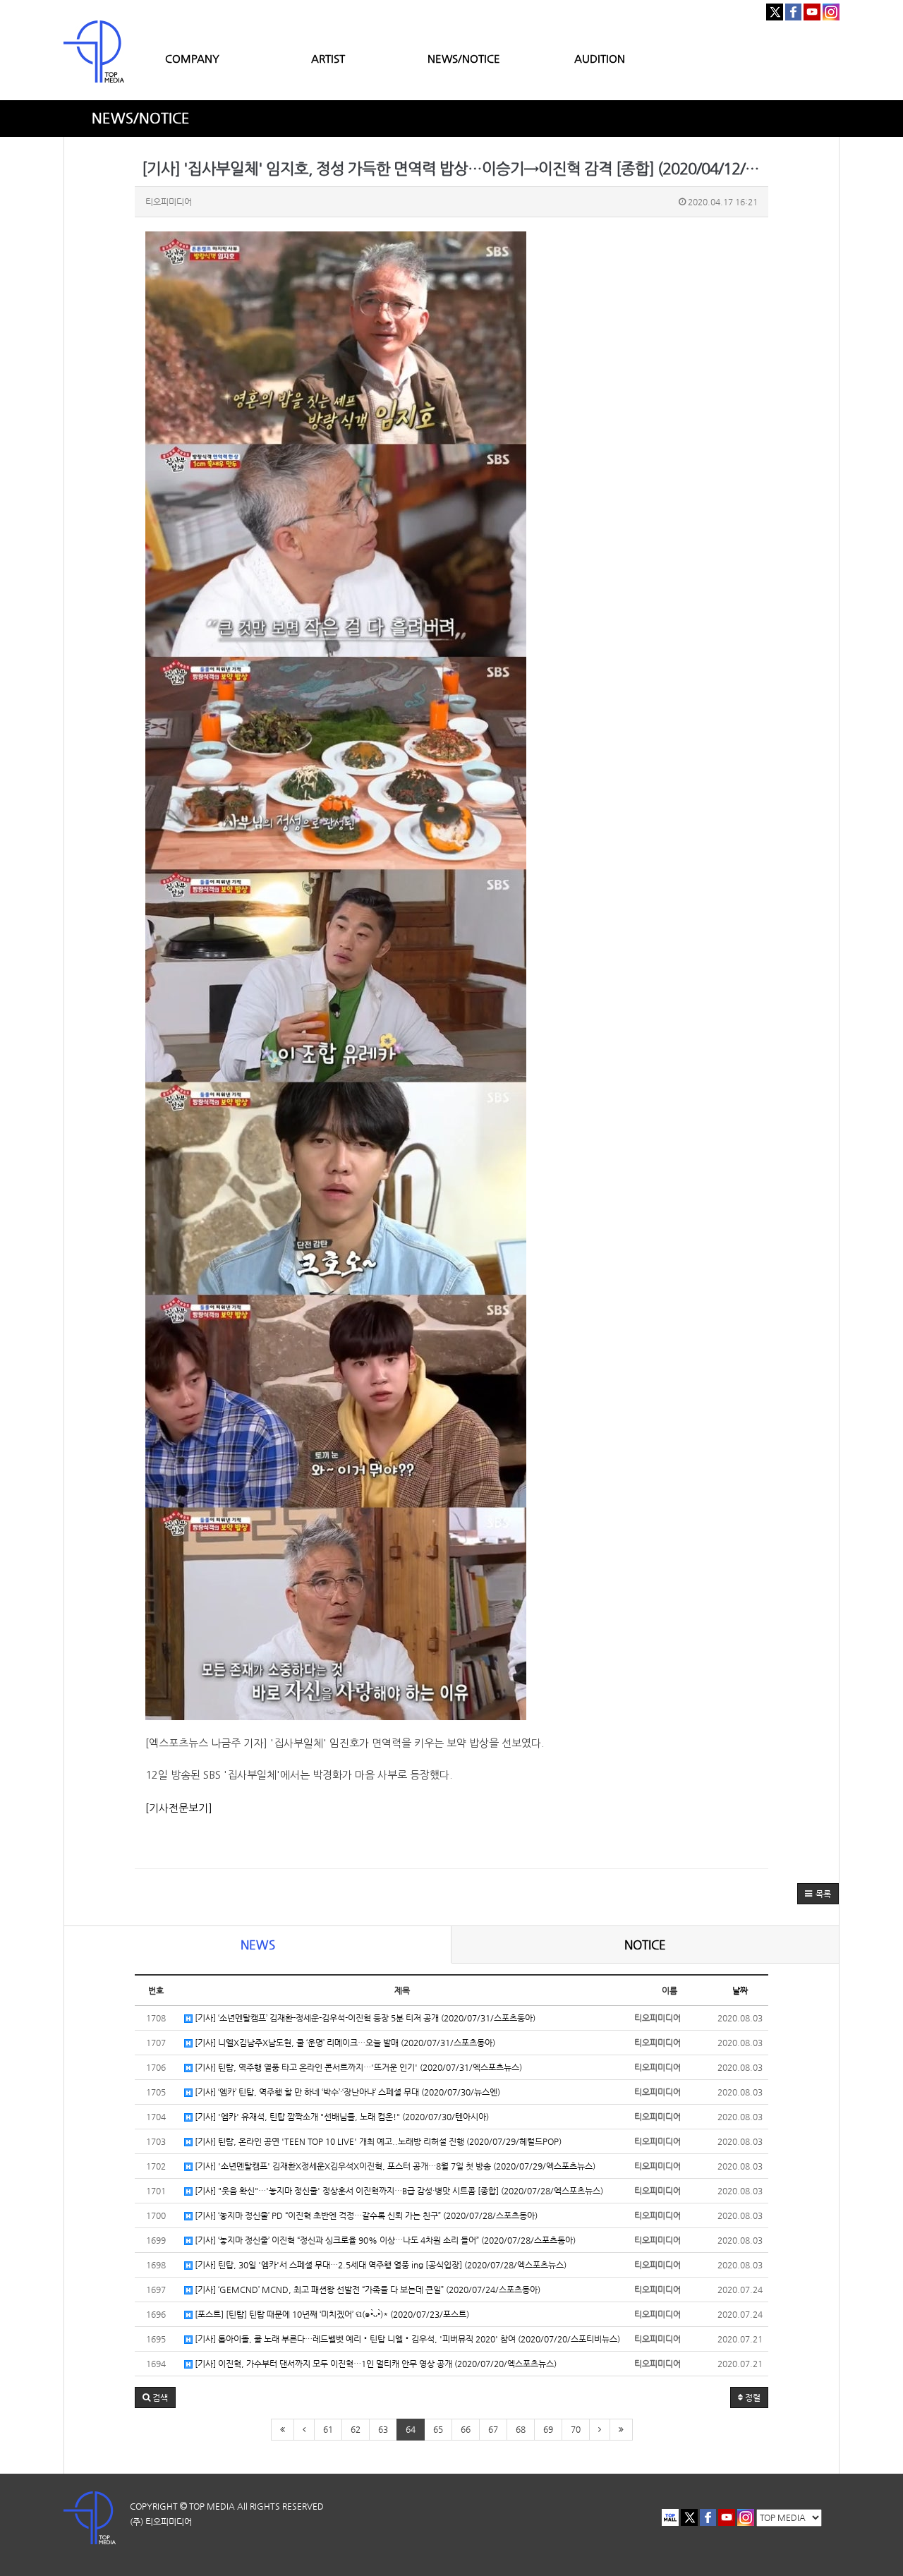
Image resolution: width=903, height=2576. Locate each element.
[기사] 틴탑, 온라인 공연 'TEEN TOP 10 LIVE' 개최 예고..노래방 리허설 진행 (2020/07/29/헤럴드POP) (377, 2141)
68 (521, 2429)
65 (438, 2429)
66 (466, 2429)
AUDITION (600, 58)
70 (576, 2429)
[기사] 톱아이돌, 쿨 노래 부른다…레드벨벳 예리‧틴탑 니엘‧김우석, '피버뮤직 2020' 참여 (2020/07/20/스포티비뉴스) (406, 2339)
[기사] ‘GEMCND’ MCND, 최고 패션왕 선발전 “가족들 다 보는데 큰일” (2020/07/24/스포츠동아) (366, 2290)
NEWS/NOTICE (464, 58)
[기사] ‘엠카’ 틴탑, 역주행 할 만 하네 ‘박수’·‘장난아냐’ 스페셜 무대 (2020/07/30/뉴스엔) (346, 2092)
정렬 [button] (752, 2397)
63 (383, 2429)
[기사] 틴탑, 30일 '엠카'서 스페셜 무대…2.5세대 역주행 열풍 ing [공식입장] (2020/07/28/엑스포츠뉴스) (380, 2265)
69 (548, 2429)
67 (493, 2429)
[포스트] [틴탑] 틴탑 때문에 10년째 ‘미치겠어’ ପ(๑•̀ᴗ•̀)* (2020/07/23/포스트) (331, 2314)
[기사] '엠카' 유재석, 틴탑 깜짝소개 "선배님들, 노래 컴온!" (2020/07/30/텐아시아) (341, 2117)
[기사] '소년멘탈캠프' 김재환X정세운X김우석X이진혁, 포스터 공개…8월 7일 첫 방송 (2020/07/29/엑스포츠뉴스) (394, 2166)
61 (328, 2429)
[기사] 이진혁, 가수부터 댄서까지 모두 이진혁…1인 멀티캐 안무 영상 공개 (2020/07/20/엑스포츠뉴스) (375, 2364)
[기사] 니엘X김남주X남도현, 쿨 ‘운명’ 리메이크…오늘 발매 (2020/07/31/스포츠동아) (344, 2043)
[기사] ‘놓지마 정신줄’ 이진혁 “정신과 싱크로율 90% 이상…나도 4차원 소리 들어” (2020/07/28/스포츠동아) (384, 2240)
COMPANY (192, 58)
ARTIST (328, 58)
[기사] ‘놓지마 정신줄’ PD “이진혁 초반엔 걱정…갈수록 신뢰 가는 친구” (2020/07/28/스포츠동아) (365, 2215)
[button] (818, 1894)
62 (356, 2429)
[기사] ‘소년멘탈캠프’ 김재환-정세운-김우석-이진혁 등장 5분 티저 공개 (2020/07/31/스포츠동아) (364, 2018)
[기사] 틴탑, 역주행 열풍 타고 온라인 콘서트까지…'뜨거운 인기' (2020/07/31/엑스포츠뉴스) (357, 2067)
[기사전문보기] (179, 1808)
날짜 (740, 1990)
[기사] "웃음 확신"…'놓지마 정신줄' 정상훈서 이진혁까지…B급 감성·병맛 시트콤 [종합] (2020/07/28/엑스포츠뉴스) (398, 2191)
